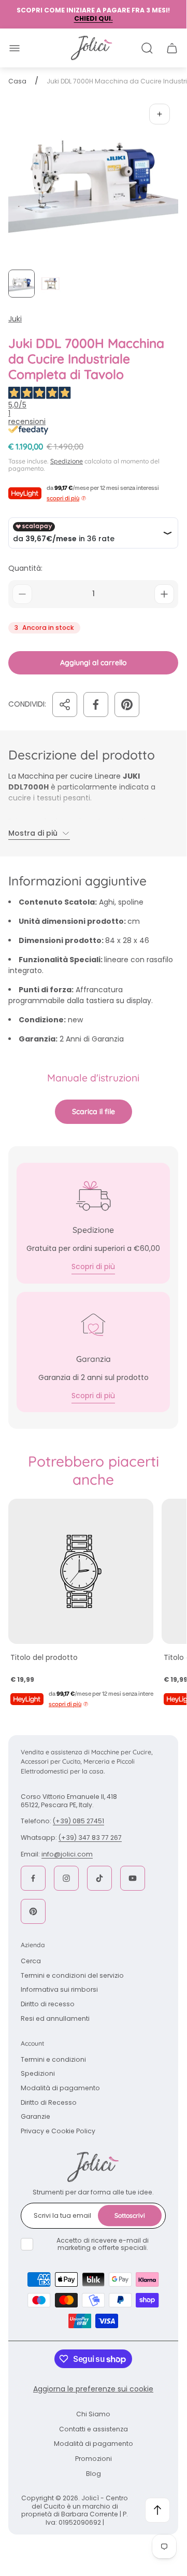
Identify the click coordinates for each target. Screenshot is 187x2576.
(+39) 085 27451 (78, 1821)
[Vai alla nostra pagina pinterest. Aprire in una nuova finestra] (33, 1911)
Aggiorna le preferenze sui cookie (93, 2389)
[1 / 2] (21, 284)
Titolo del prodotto (44, 1657)
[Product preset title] (81, 1571)
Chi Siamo (93, 2414)
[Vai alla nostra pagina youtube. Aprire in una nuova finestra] (133, 1878)
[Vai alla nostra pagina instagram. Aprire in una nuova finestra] (66, 1878)
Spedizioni (38, 2073)
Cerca (31, 1961)
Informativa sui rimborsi (59, 1989)
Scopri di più (93, 1266)
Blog (94, 2474)
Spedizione (67, 461)
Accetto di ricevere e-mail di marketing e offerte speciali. (103, 2244)
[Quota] (65, 705)
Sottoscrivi (130, 2215)
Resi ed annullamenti (55, 2018)
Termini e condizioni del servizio (72, 1975)
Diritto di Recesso (49, 2102)
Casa (17, 81)
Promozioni (94, 2459)
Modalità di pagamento (60, 2088)
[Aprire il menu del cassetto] (15, 48)
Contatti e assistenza (94, 2429)
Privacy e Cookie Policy (58, 2131)
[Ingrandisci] (160, 114)
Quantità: (25, 568)
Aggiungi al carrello (94, 663)
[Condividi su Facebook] (96, 705)
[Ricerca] (147, 48)
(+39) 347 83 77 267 (90, 1838)
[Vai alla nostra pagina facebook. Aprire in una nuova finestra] (33, 1878)
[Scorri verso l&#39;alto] (157, 2510)
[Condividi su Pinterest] (127, 705)
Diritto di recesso (48, 2004)
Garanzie (35, 2116)
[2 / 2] (50, 284)
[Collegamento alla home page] (93, 2167)
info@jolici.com (67, 1854)
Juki (15, 319)
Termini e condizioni (53, 2059)
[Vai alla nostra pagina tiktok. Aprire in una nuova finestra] (99, 1878)
